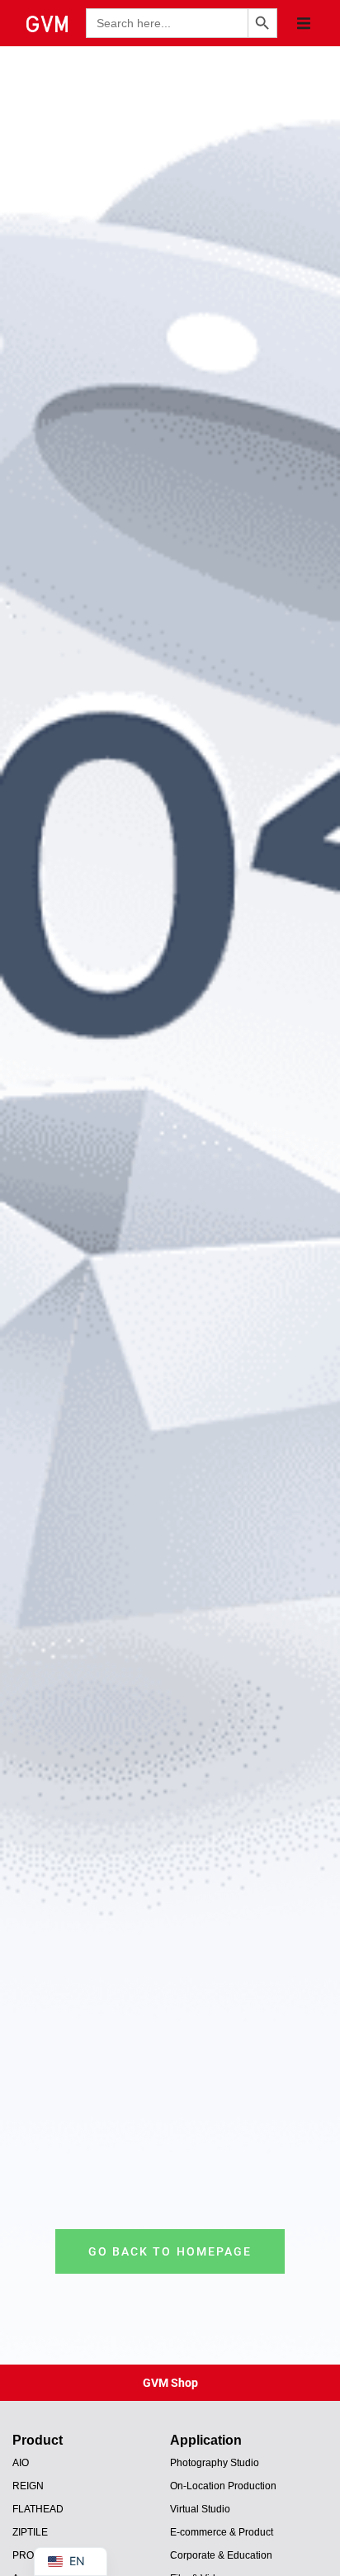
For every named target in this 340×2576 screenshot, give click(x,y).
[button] (304, 23)
